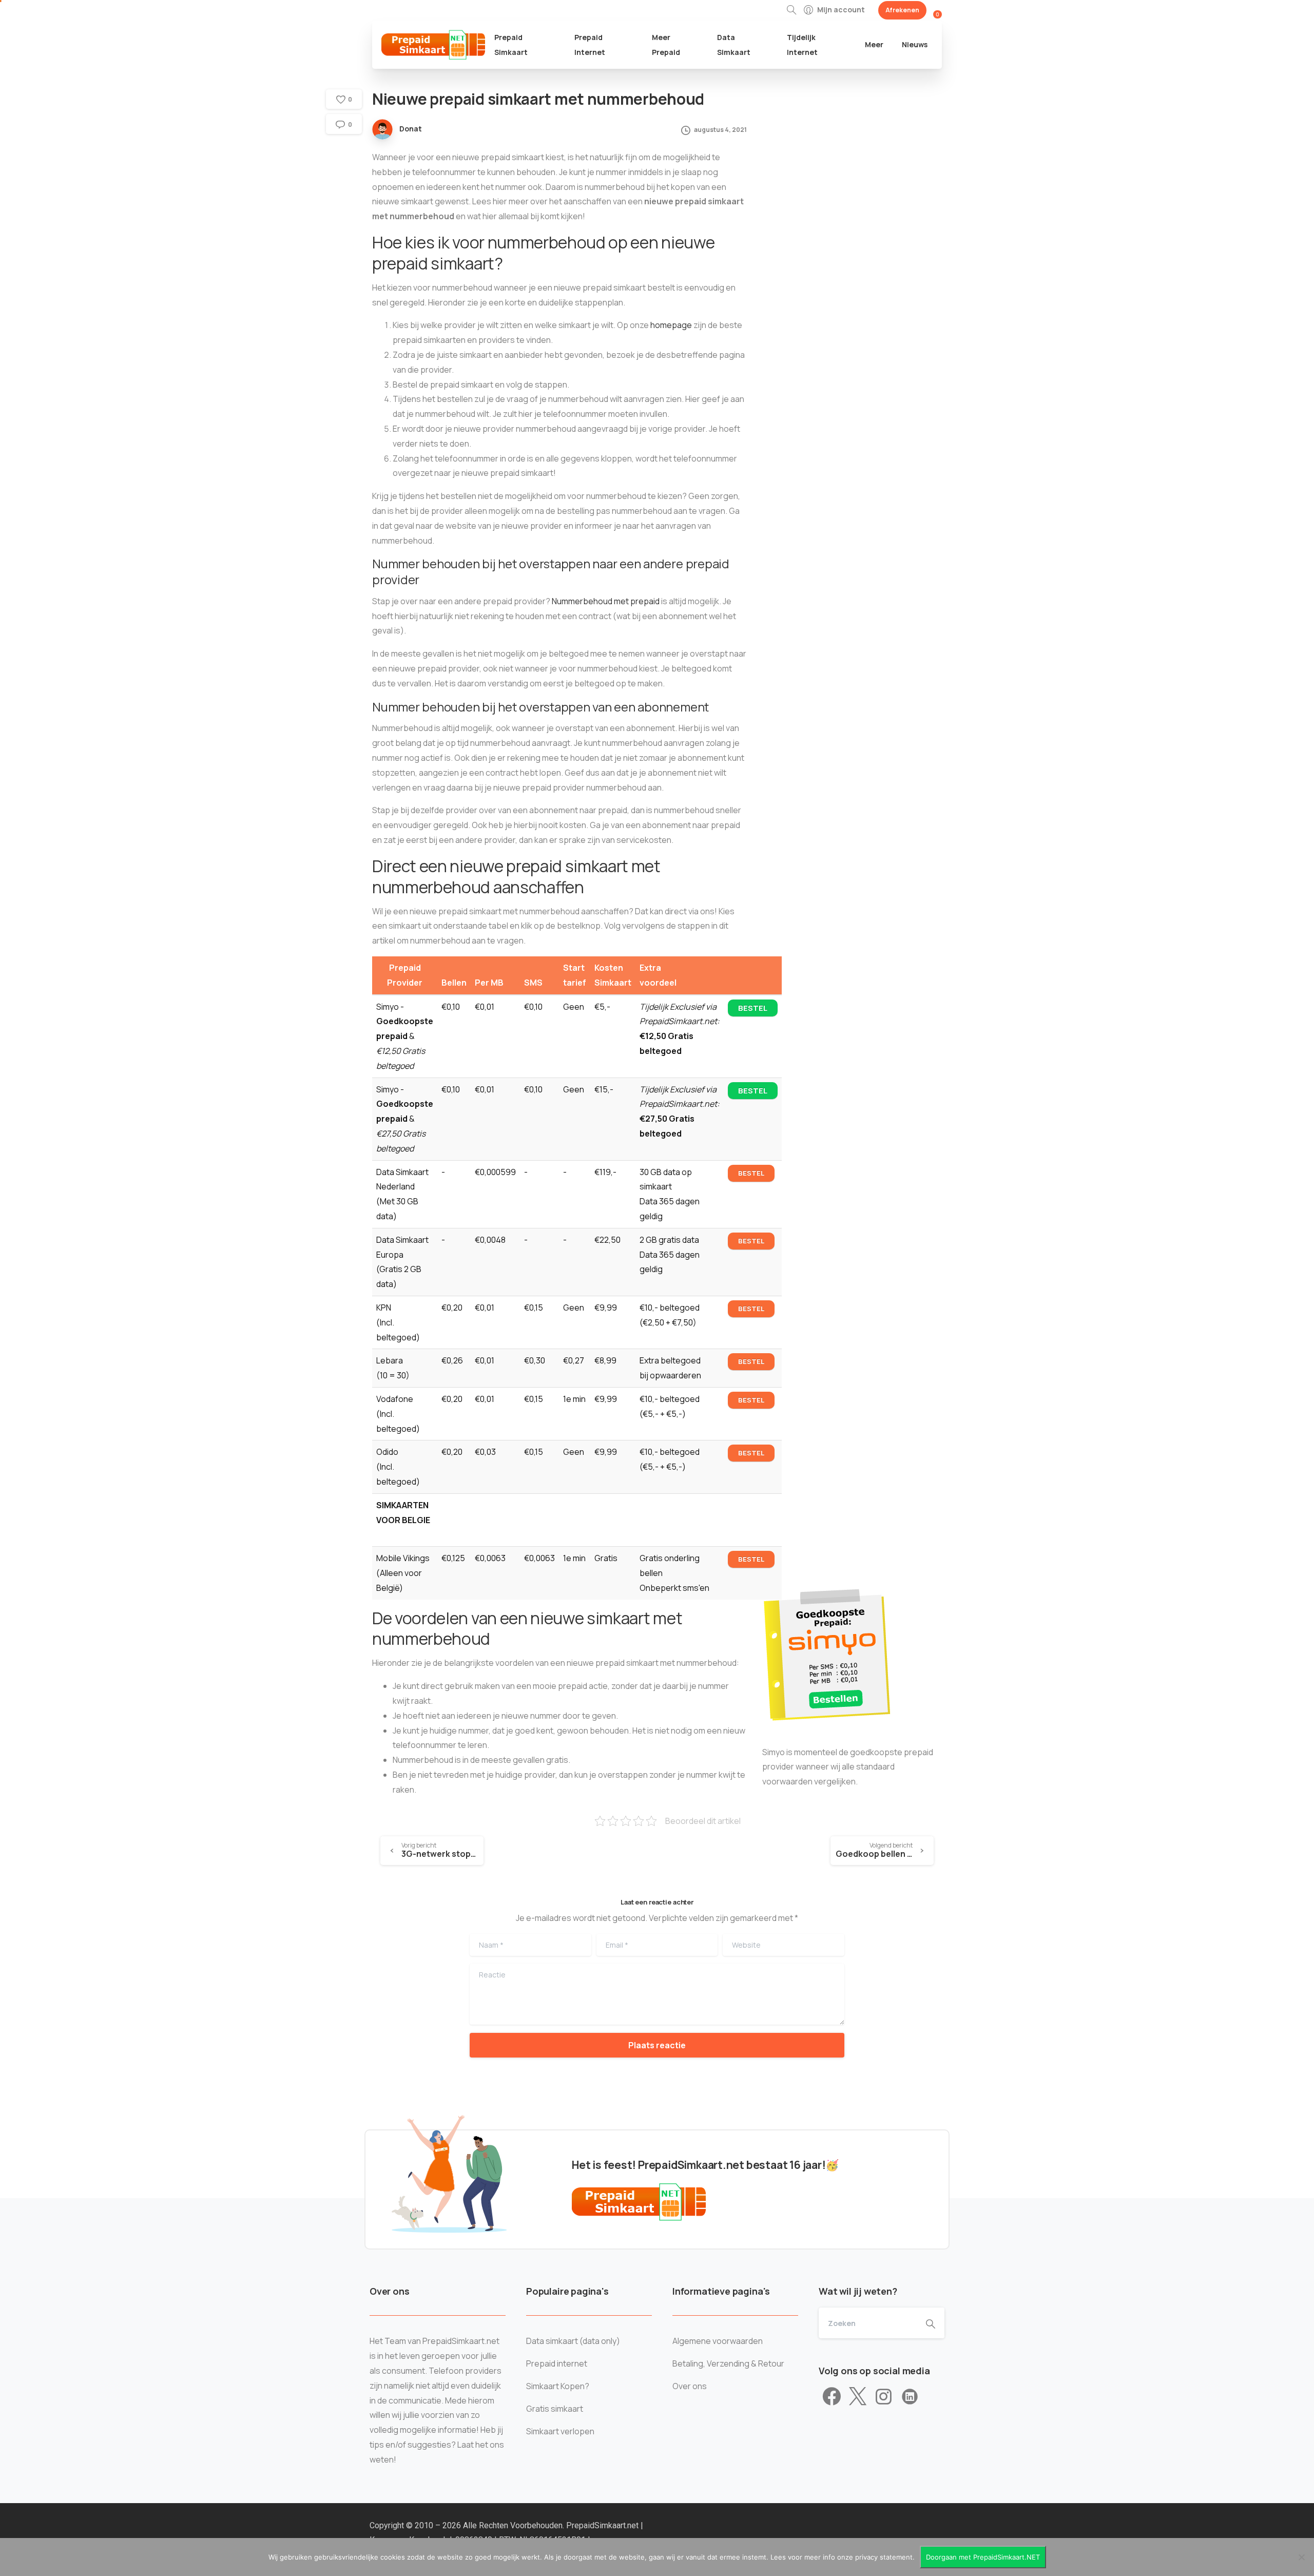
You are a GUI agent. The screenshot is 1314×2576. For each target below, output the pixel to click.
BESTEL (753, 1008)
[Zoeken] (791, 10)
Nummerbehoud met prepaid (606, 601)
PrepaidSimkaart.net (603, 2525)
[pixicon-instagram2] (884, 2397)
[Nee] (1301, 2557)
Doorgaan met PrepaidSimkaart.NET (983, 2557)
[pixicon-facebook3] (832, 2397)
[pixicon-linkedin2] (910, 2397)
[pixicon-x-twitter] (858, 2397)
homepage (671, 325)
